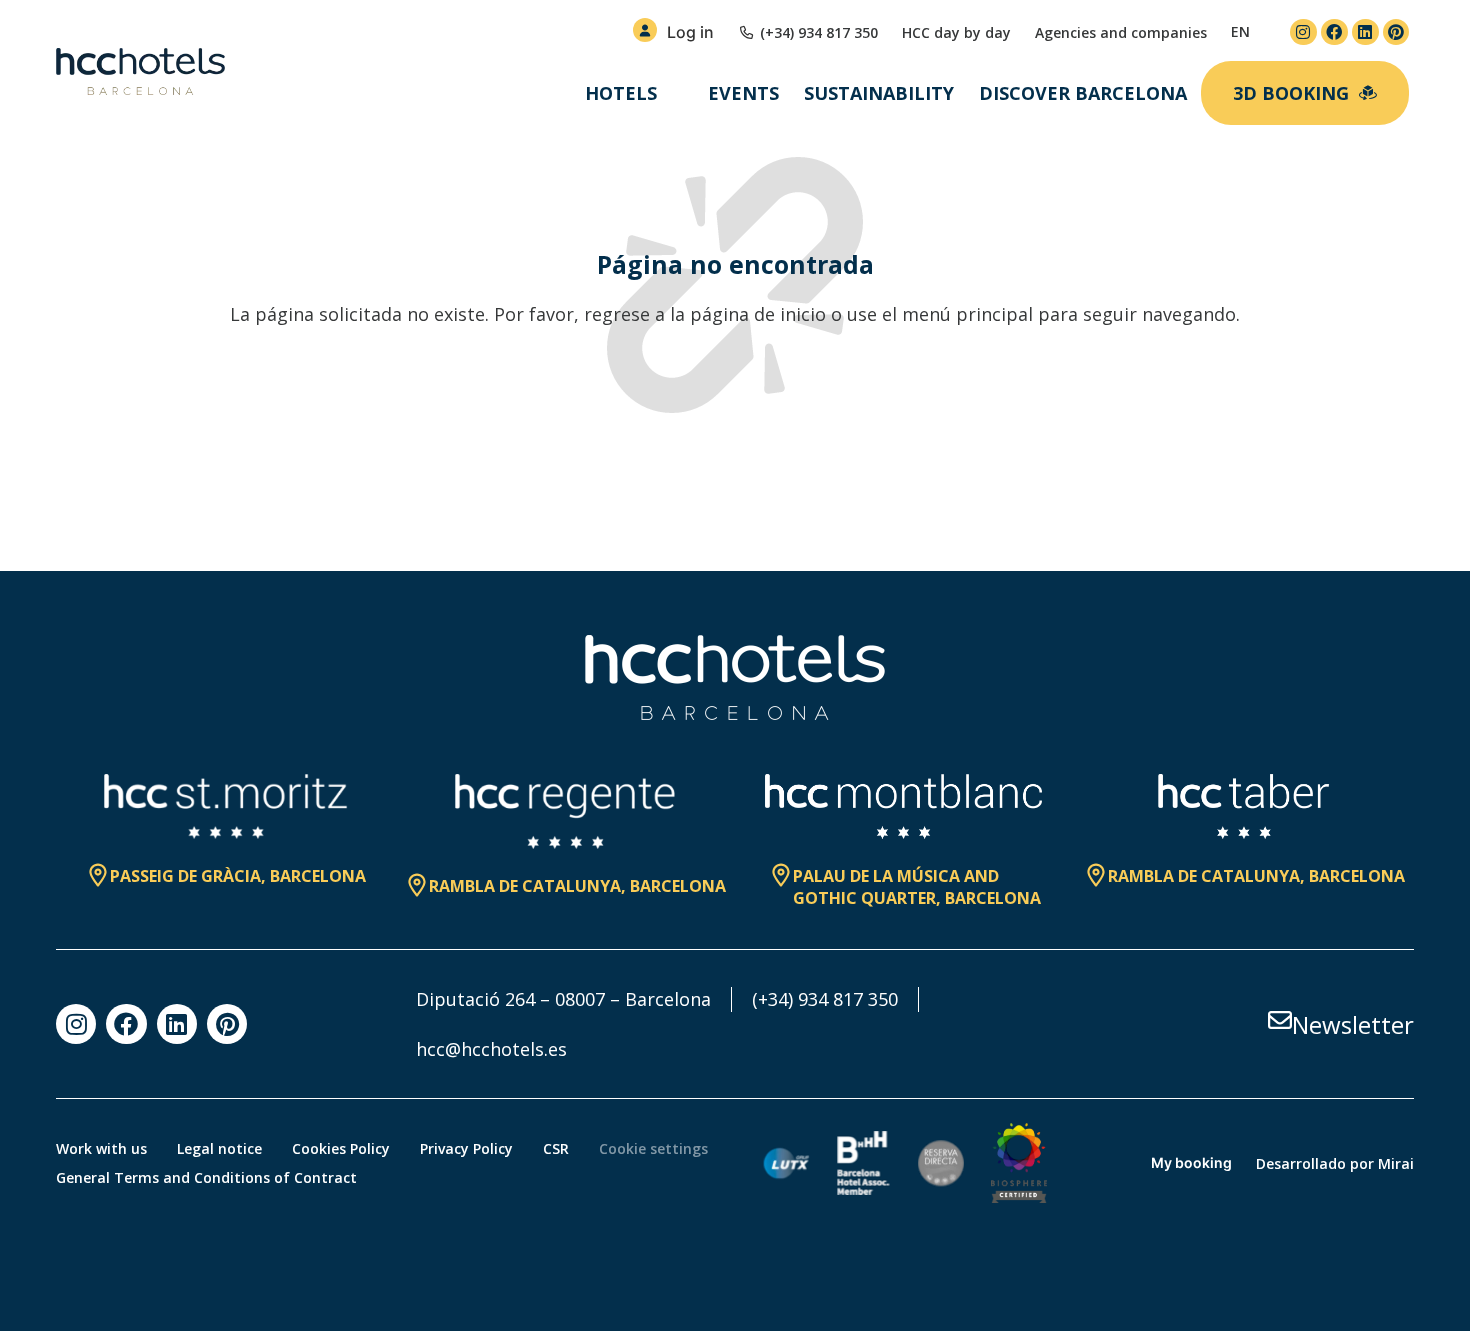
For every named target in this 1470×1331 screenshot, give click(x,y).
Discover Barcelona (1083, 93)
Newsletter (1353, 1024)
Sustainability (879, 93)
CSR (556, 1148)
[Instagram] (1303, 32)
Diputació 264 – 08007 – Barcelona (563, 999)
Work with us (101, 1148)
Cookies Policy (341, 1148)
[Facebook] (1334, 32)
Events (743, 93)
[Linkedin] (1365, 32)
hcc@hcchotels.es (491, 1049)
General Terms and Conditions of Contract (206, 1177)
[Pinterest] (1396, 32)
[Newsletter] (1280, 1020)
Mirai (1396, 1163)
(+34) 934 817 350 (825, 999)
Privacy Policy (466, 1148)
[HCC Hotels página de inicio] (140, 72)
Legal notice (219, 1148)
